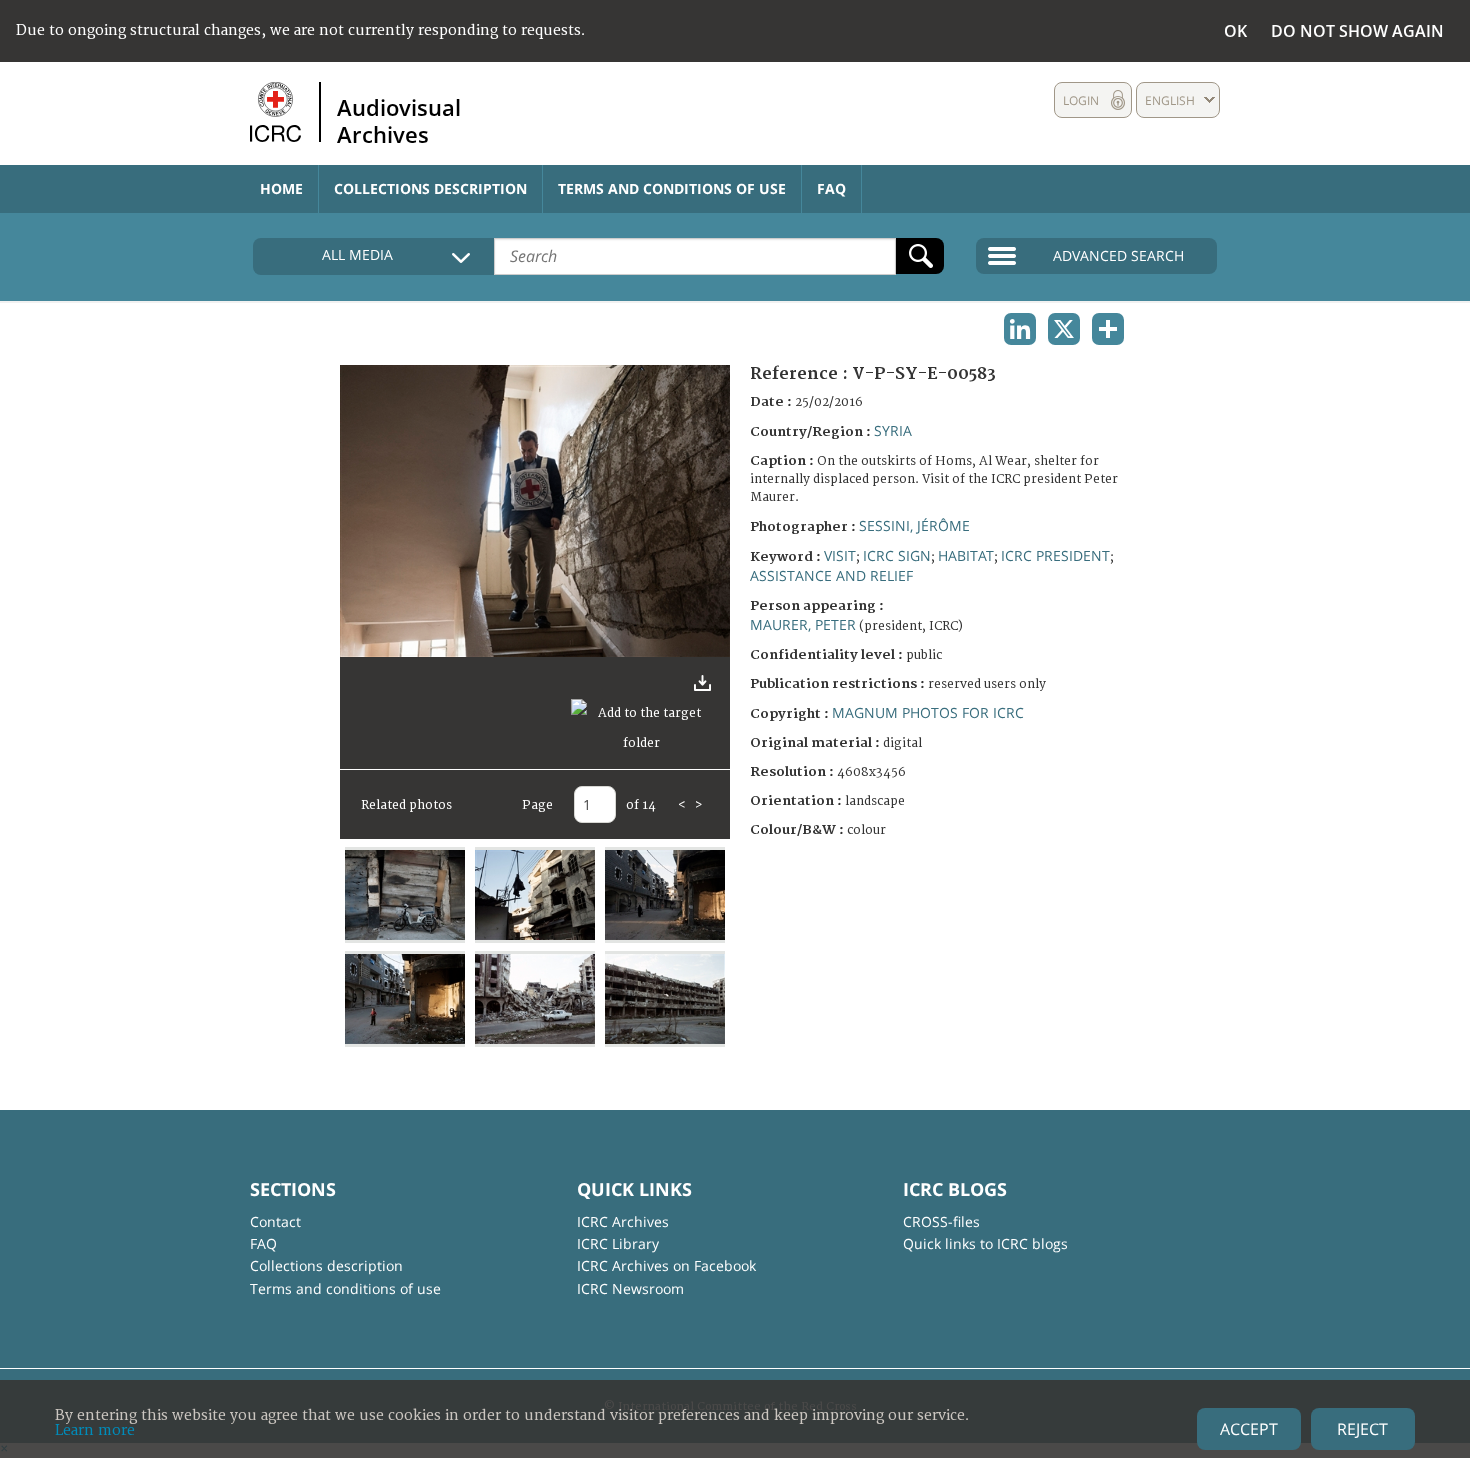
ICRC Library (618, 1243)
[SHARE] (1108, 329)
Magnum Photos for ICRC (928, 712)
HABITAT (966, 555)
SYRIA (893, 430)
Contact (275, 1221)
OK (1235, 31)
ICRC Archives (623, 1221)
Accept (1249, 1429)
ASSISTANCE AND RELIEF (831, 575)
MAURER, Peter (803, 624)
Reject (1362, 1429)
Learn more (95, 1430)
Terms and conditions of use (672, 188)
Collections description (430, 188)
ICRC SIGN (897, 555)
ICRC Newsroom (630, 1288)
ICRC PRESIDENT (1055, 555)
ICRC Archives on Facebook (666, 1265)
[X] (1064, 329)
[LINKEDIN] (1020, 329)
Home (281, 188)
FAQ (831, 188)
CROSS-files (941, 1221)
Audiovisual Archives (399, 120)
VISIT (840, 555)
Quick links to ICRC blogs (985, 1243)
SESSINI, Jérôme (914, 525)
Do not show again (1357, 31)
